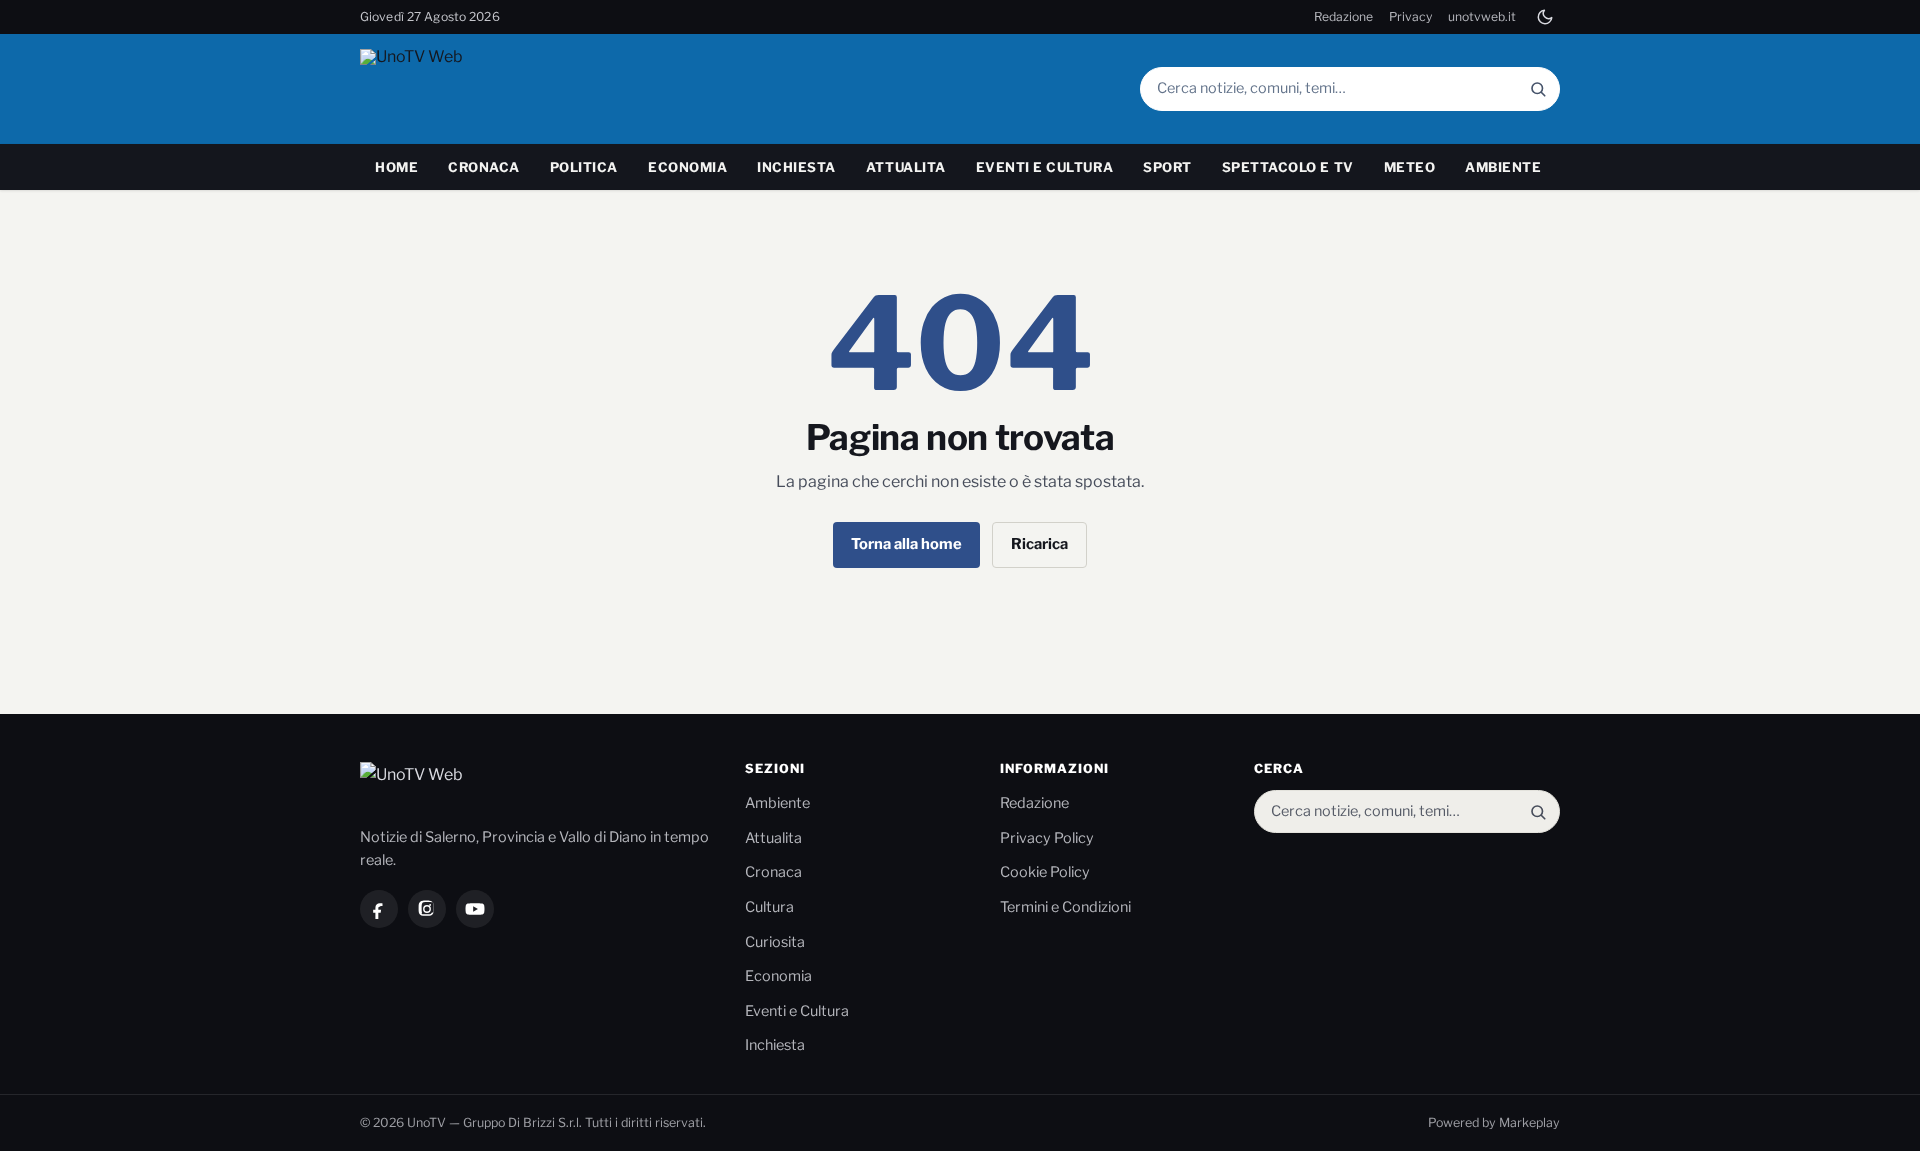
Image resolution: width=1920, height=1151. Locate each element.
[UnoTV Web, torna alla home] (449, 89)
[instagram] (427, 909)
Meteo (1410, 167)
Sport (1167, 167)
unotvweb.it (1482, 16)
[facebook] (379, 909)
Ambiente (1503, 167)
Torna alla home (906, 544)
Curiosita (775, 942)
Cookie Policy (1045, 872)
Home (396, 167)
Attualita (906, 167)
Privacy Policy (1047, 838)
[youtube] (475, 909)
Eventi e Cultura (1044, 167)
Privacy (1410, 16)
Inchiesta (796, 167)
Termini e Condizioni (1065, 907)
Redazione (1343, 16)
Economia (687, 167)
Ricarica (1039, 544)
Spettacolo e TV (1288, 167)
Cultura (769, 907)
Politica (584, 167)
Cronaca (484, 167)
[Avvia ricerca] (1538, 88)
